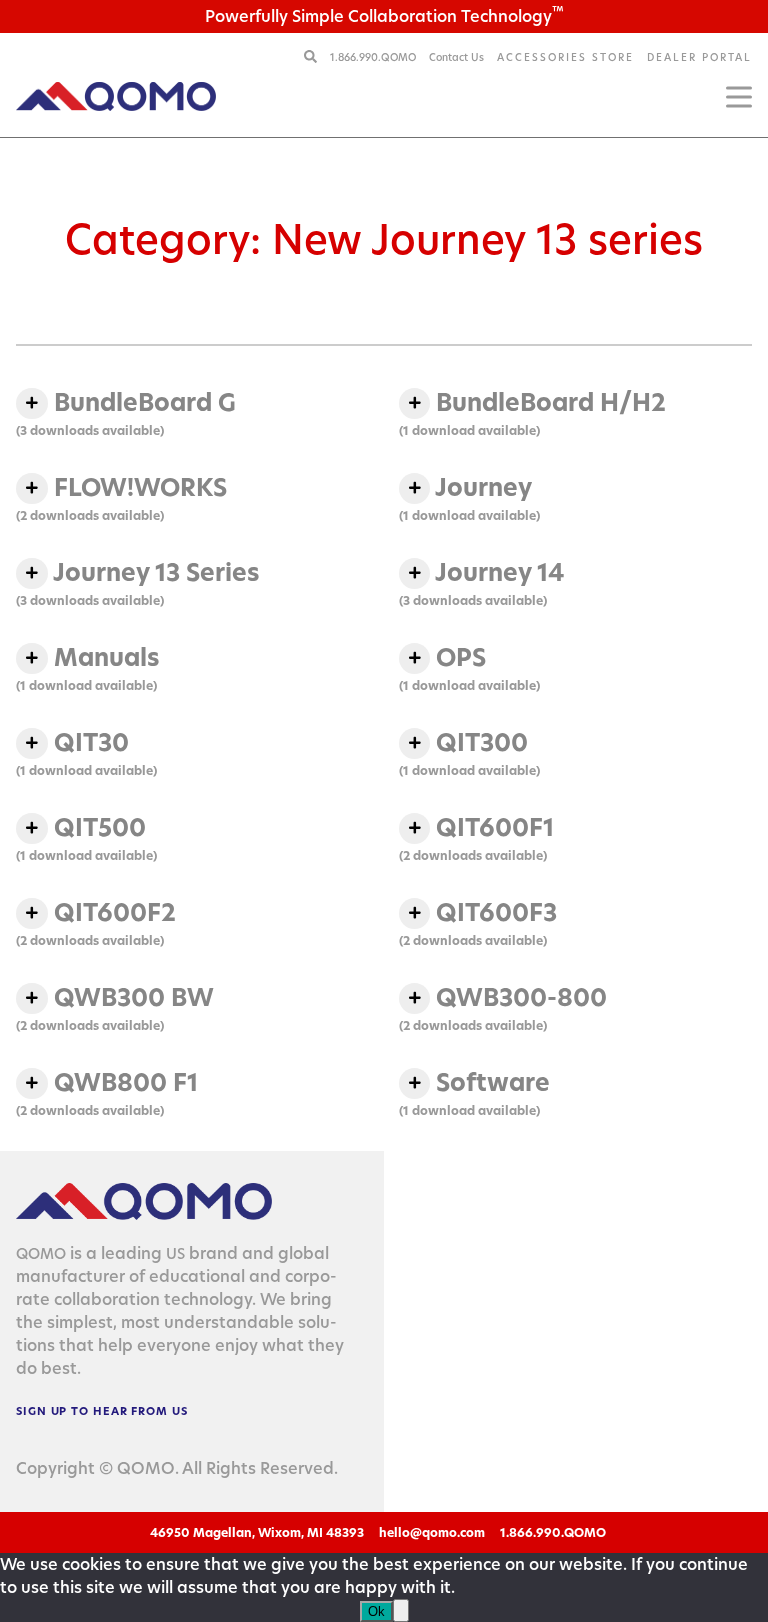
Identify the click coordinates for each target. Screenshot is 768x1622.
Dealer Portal (699, 57)
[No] (401, 1610)
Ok (376, 1611)
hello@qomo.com (432, 1532)
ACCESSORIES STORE (565, 57)
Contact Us (456, 57)
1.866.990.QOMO (374, 57)
